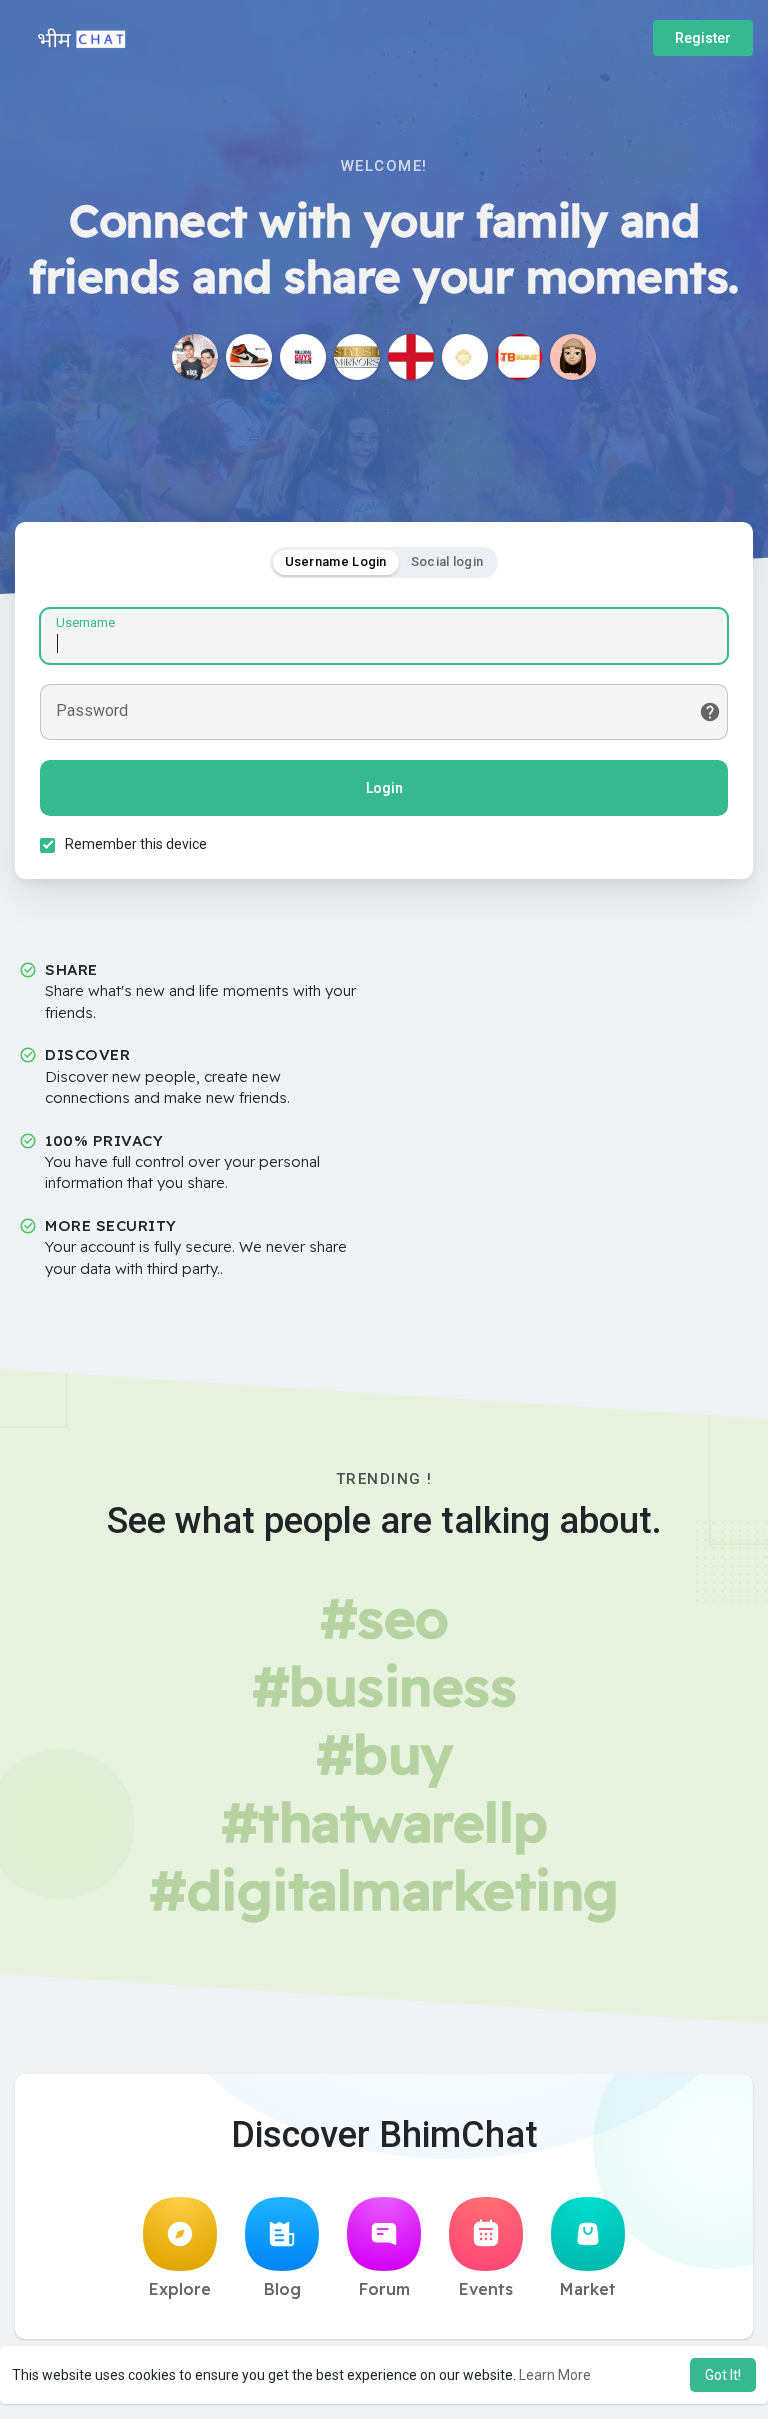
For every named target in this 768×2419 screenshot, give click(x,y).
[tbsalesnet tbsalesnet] (519, 357)
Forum (384, 2289)
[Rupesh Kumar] (195, 357)
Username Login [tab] (336, 561)
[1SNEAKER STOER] (249, 357)
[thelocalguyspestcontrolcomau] (303, 357)
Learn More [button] (555, 2375)
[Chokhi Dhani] (465, 357)
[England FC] (411, 357)
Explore (180, 2289)
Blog (282, 2289)
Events (486, 2289)
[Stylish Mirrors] (357, 357)
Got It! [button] (723, 2375)
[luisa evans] (573, 357)
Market (588, 2289)
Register (703, 38)
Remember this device (136, 844)
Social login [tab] (447, 561)
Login (384, 788)
